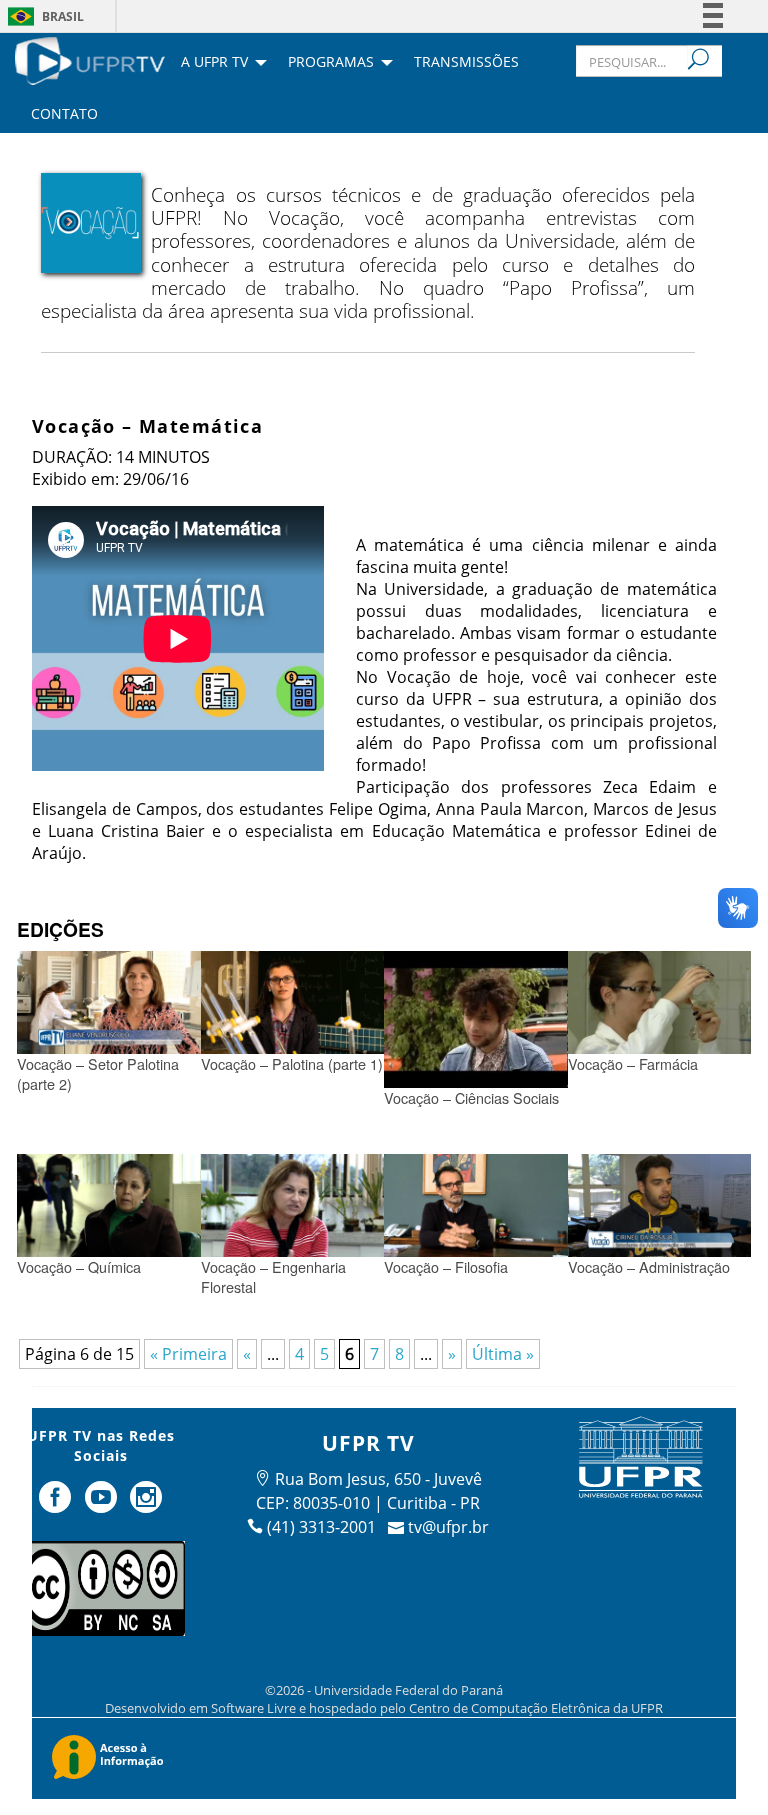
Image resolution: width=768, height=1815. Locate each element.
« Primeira (188, 1354)
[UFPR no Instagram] (147, 1505)
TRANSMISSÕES (466, 63)
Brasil (63, 16)
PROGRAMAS (331, 63)
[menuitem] (90, 59)
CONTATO (64, 115)
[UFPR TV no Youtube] (103, 1505)
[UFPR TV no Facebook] (57, 1505)
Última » (503, 1354)
